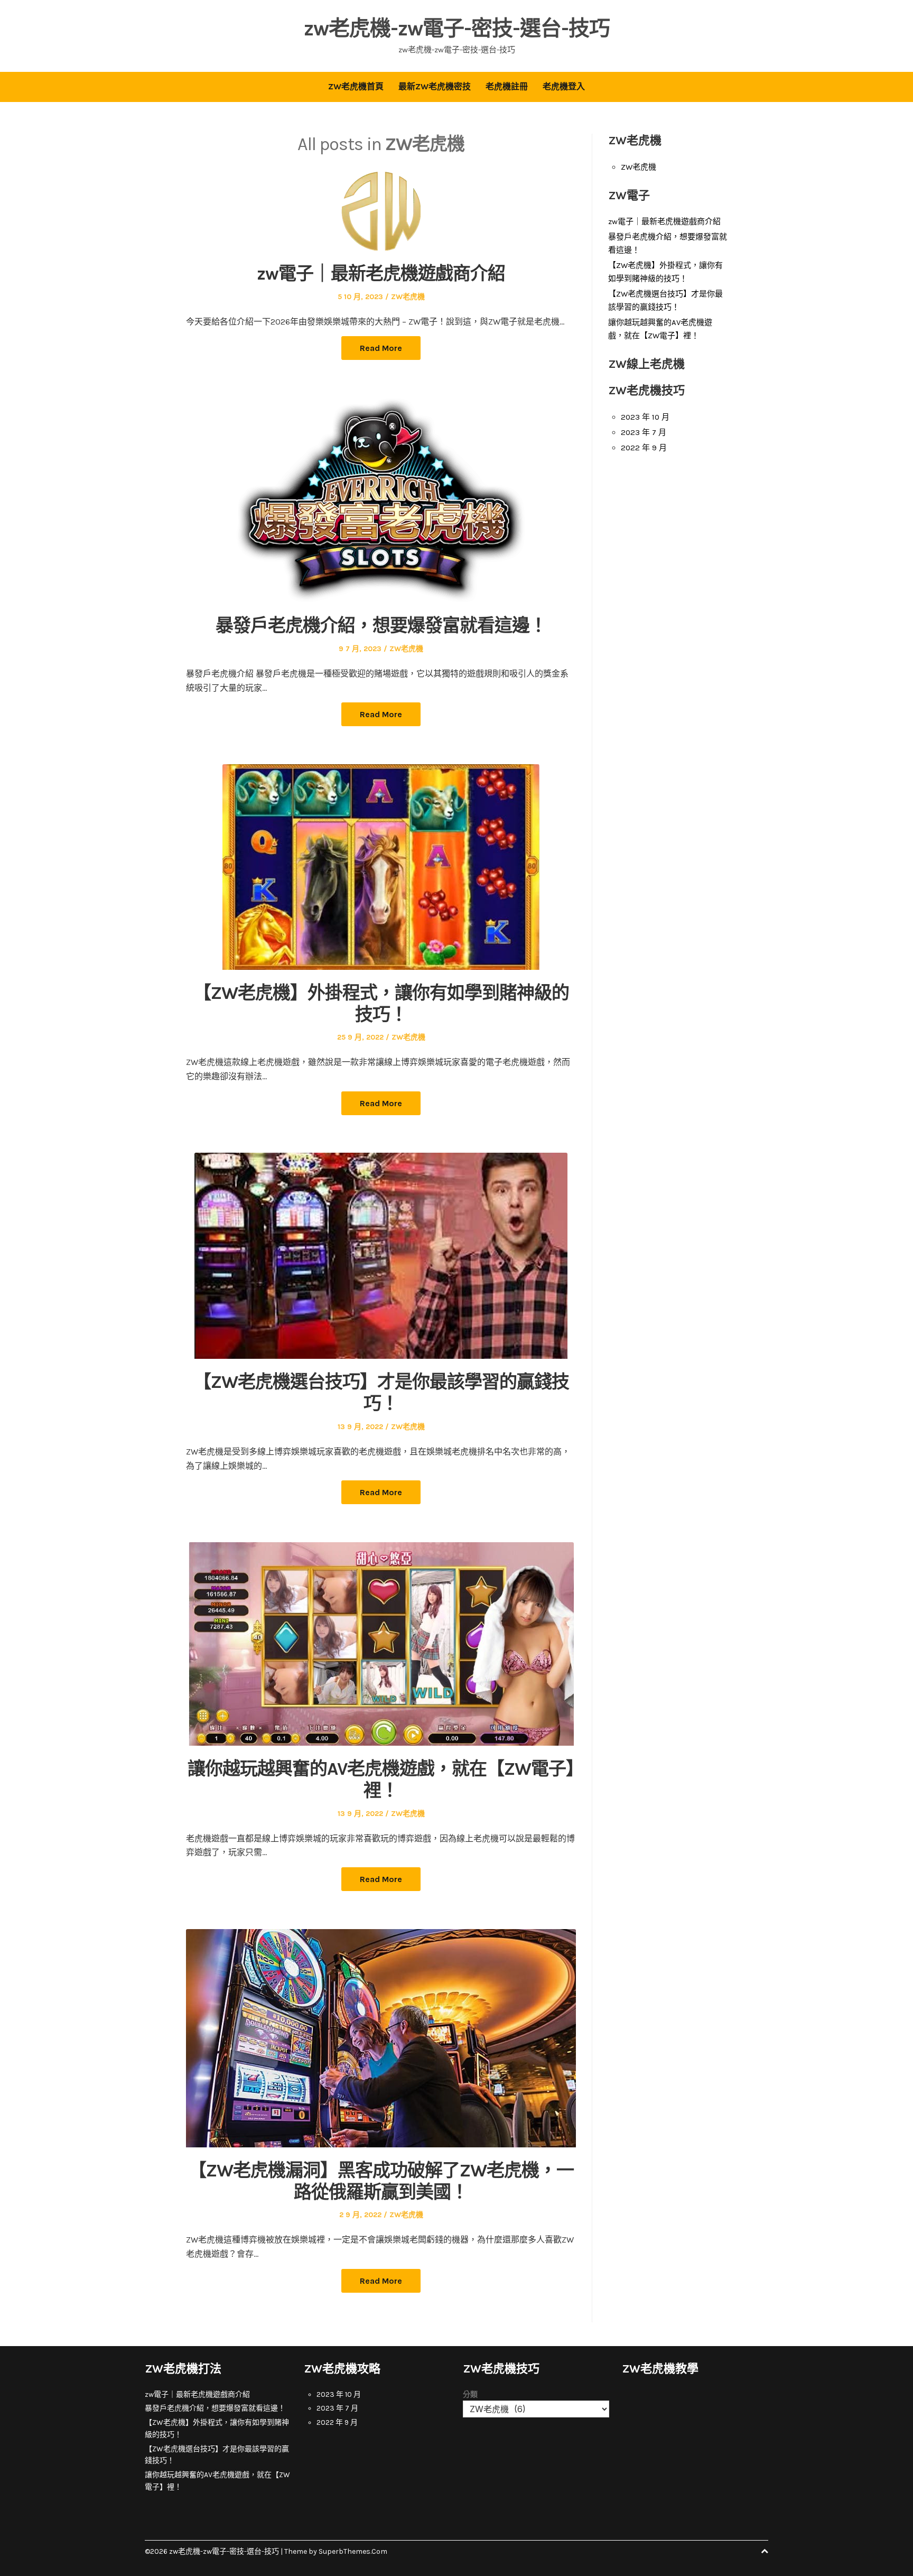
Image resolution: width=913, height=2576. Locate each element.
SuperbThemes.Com (353, 2551)
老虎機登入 (564, 86)
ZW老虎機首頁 (356, 86)
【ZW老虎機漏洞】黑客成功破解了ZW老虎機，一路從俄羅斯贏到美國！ (381, 2181)
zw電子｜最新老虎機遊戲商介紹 (381, 274)
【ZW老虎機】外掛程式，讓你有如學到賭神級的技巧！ (381, 1004)
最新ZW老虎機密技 (435, 86)
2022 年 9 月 (644, 448)
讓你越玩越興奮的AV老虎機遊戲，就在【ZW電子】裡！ (381, 1780)
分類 (470, 2394)
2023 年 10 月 (645, 417)
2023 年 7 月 (644, 432)
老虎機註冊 (507, 86)
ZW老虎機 (408, 297)
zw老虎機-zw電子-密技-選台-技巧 (457, 28)
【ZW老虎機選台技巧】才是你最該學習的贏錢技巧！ (381, 1393)
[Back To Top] (765, 2551)
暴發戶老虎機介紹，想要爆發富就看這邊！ (381, 626)
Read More (381, 348)
